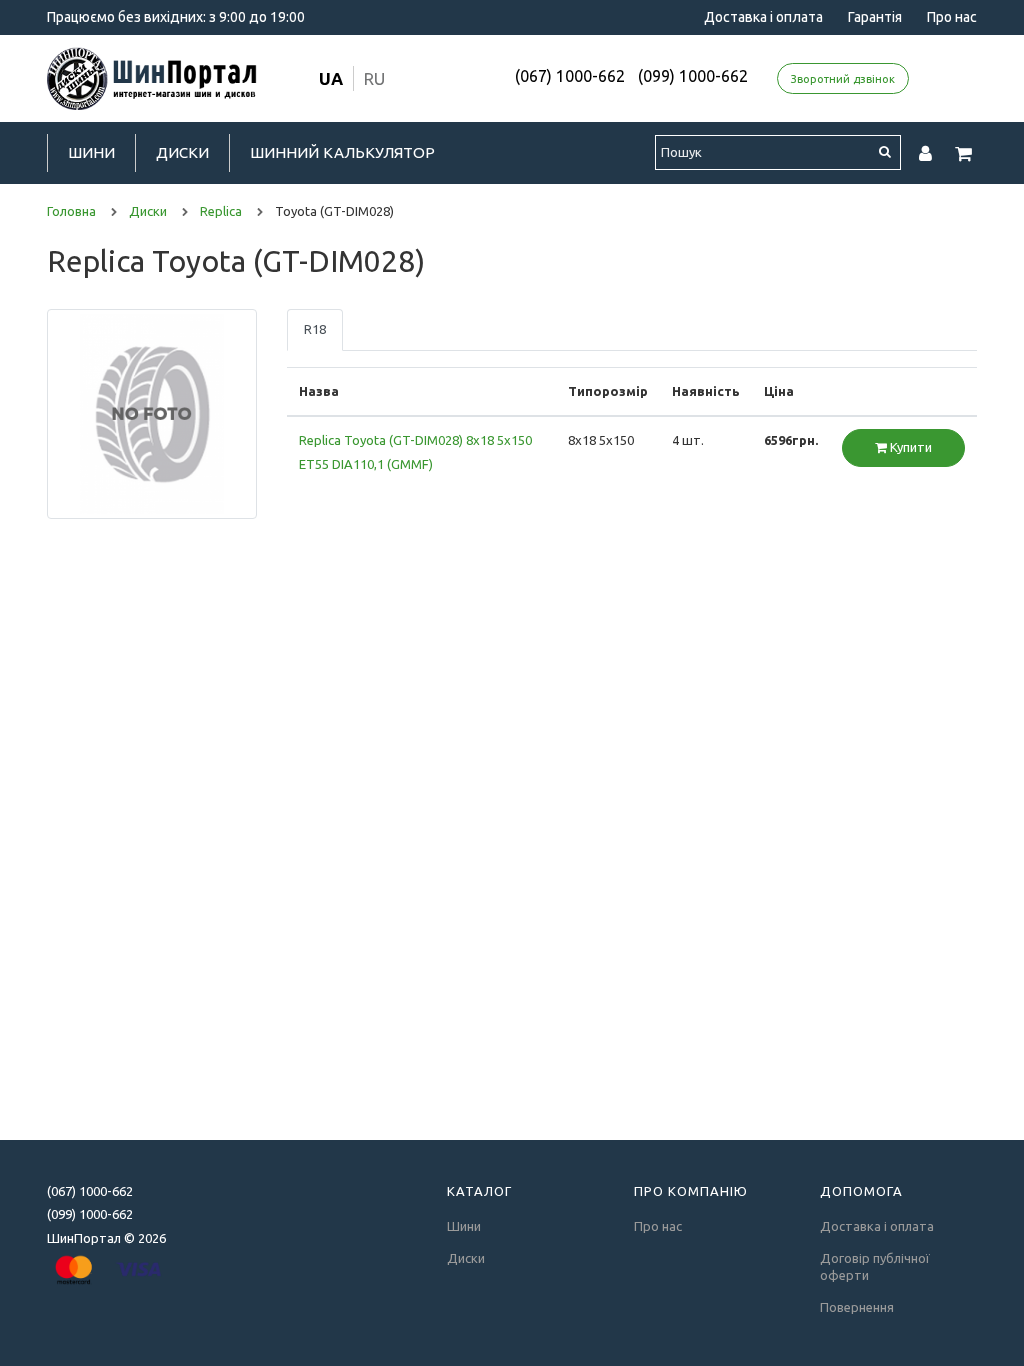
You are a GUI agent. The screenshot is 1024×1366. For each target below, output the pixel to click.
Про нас (952, 17)
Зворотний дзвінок (843, 79)
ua (331, 78)
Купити (909, 447)
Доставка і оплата (763, 17)
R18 (315, 329)
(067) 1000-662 (570, 76)
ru (374, 78)
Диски (182, 152)
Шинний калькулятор (342, 152)
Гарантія (875, 17)
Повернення (857, 1307)
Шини (91, 152)
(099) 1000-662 (693, 76)
